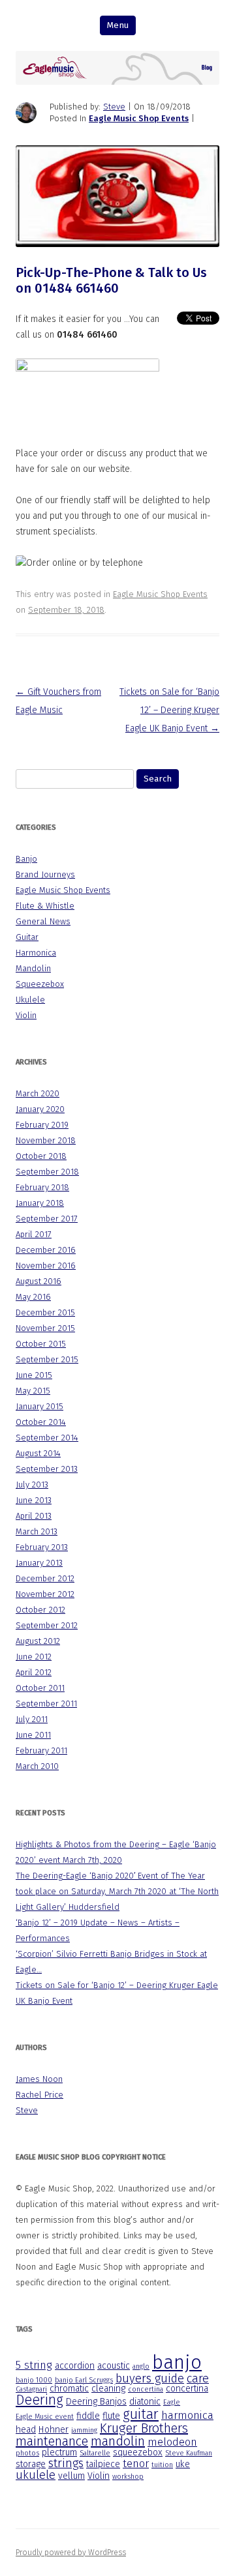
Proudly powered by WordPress (71, 2553)
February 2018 (42, 1187)
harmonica (187, 2415)
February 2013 (42, 1547)
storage (31, 2464)
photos (27, 2453)
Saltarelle (95, 2453)
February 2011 (41, 1750)
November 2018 (46, 1140)
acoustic (114, 2366)
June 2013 (34, 1500)
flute (111, 2416)
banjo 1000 (34, 2380)
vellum (71, 2476)
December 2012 (45, 1578)
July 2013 (32, 1485)
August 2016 (39, 1281)
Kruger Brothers (144, 2428)
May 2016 (33, 1297)
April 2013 (34, 1516)
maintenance (52, 2441)
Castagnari (31, 2389)
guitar (141, 2414)
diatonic (145, 2402)
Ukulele (30, 1000)
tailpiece (103, 2464)
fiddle (88, 2416)
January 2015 (39, 1406)
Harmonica (36, 953)
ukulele (36, 2475)
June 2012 (34, 1657)
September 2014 (47, 1438)
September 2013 (47, 1469)
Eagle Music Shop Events (139, 118)
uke (183, 2464)
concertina (146, 2389)
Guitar (27, 937)
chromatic (69, 2389)
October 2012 (40, 1610)
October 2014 (41, 1422)
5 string (34, 2365)
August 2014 (38, 1453)
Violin (26, 1015)
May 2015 (33, 1391)
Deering (39, 2400)
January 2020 (40, 1109)
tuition (162, 2465)
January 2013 (39, 1563)
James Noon (39, 2079)
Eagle (172, 2402)
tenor (136, 2464)
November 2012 (45, 1594)
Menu (118, 25)
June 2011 (33, 1735)
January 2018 (40, 1203)
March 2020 (38, 1093)
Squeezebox (40, 984)
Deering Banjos (96, 2402)
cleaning (108, 2389)
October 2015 (41, 1344)
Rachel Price (39, 2095)
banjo (177, 2363)
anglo (141, 2366)
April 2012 (34, 1672)
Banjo (26, 859)
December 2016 (46, 1250)
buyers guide (150, 2378)
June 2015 (34, 1375)
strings (66, 2463)
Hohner (54, 2430)
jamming (84, 2430)
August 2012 (38, 1641)
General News (43, 921)
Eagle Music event (45, 2417)
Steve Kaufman (189, 2453)
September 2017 (47, 1219)
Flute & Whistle (45, 906)
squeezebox (138, 2452)
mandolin (118, 2441)
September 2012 (47, 1625)
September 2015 (47, 1359)
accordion (75, 2366)
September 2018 (47, 1172)
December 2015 (45, 1312)
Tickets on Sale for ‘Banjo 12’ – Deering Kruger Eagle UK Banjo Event (169, 710)
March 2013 (37, 1531)
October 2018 (41, 1156)
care (198, 2378)
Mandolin (33, 968)
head (26, 2430)
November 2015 (45, 1328)
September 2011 (46, 1704)
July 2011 (32, 1719)
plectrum (59, 2452)
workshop (128, 2477)
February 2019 (42, 1125)
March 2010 (37, 1766)
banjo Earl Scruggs (84, 2380)
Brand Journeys (45, 874)
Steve (114, 107)
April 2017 (34, 1234)
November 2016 (46, 1266)
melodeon (172, 2442)
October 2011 (40, 1688)
